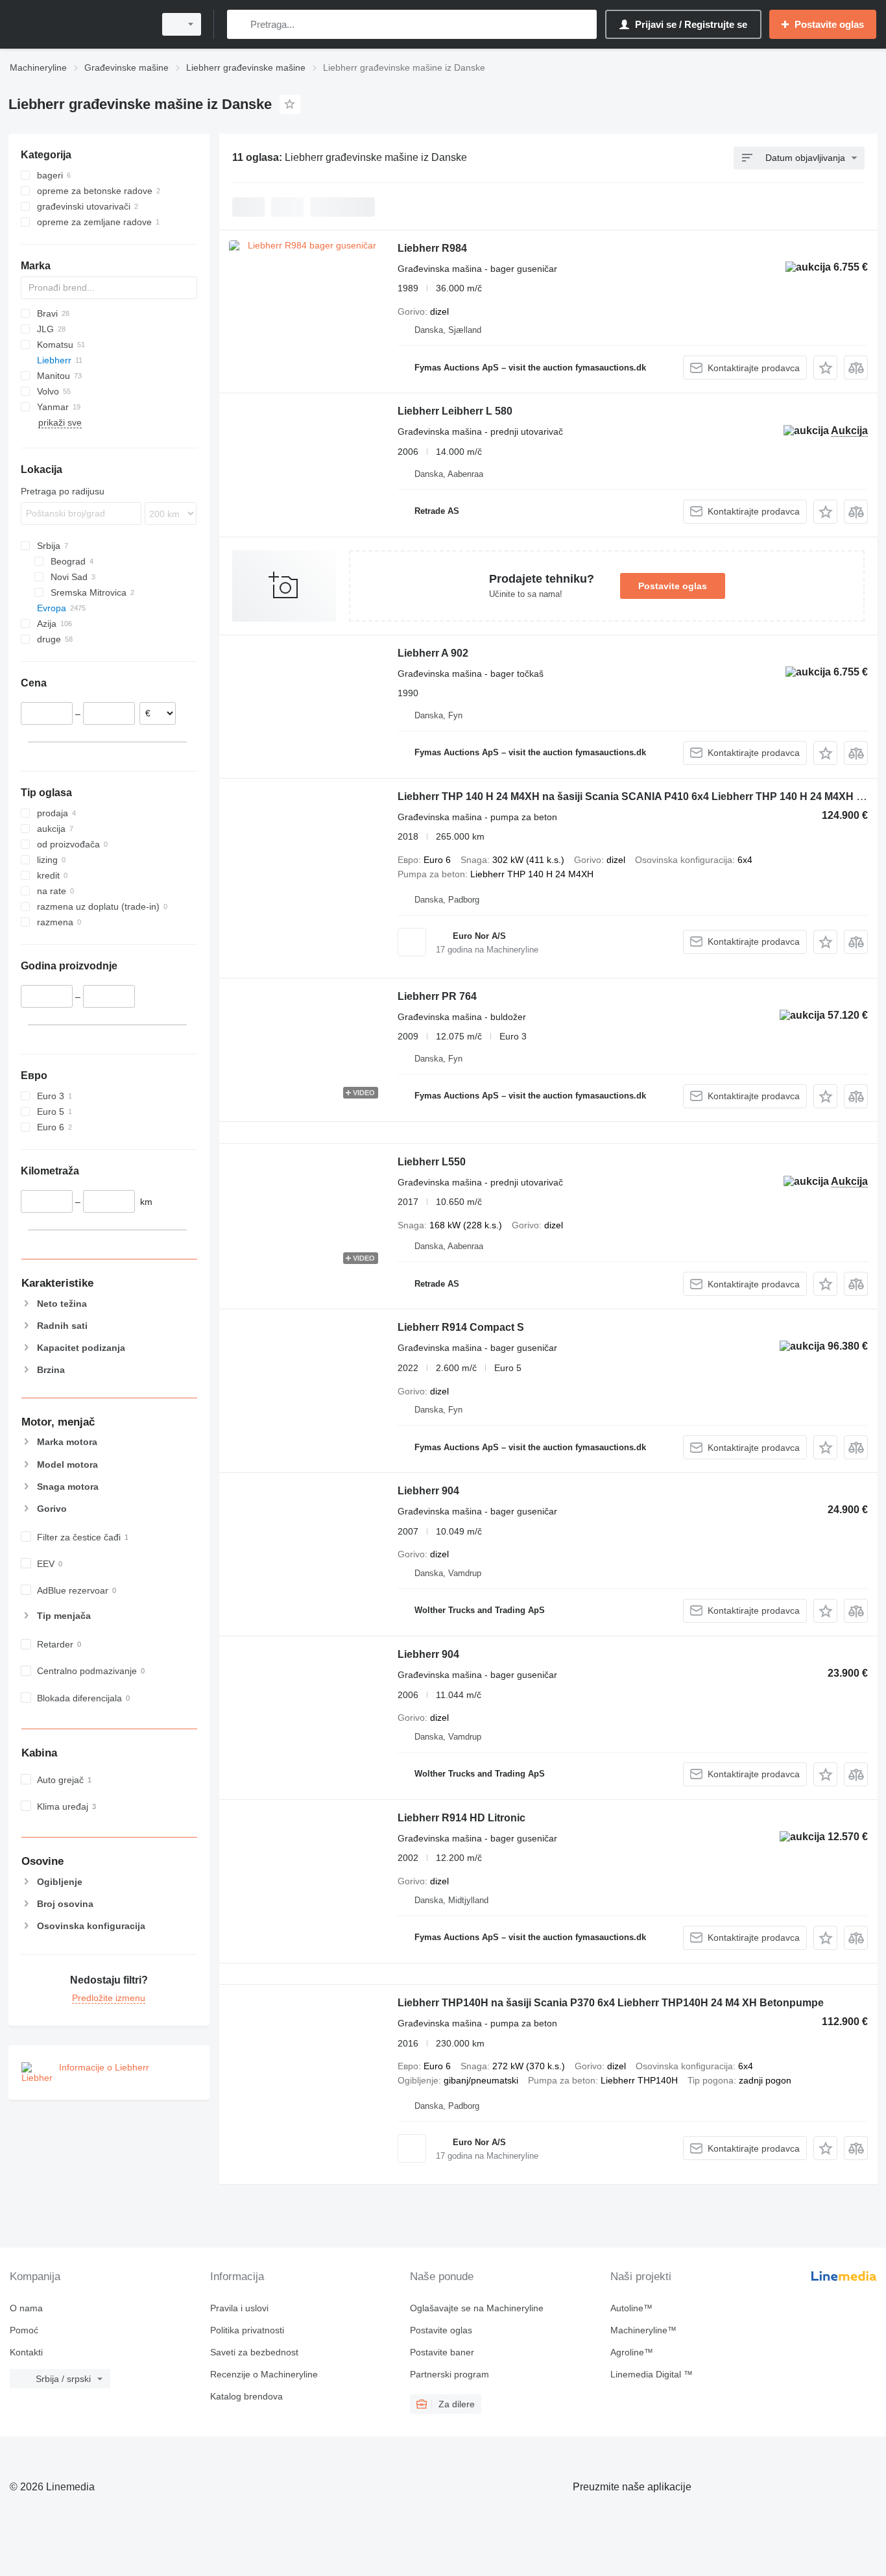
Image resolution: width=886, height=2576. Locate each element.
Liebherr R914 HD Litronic (461, 1818)
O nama (26, 2308)
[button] (825, 368)
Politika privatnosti (247, 2330)
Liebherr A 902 (433, 653)
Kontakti (26, 2352)
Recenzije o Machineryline (264, 2374)
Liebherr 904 (428, 1491)
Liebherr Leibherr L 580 (455, 411)
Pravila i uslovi (239, 2308)
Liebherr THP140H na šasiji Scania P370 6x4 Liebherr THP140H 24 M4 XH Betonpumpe (611, 2003)
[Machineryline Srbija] (78, 24)
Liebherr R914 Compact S (461, 1327)
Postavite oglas (673, 586)
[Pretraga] (240, 24)
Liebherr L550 (432, 1162)
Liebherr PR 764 (437, 996)
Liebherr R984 (432, 248)
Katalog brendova (246, 2396)
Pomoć (24, 2330)
